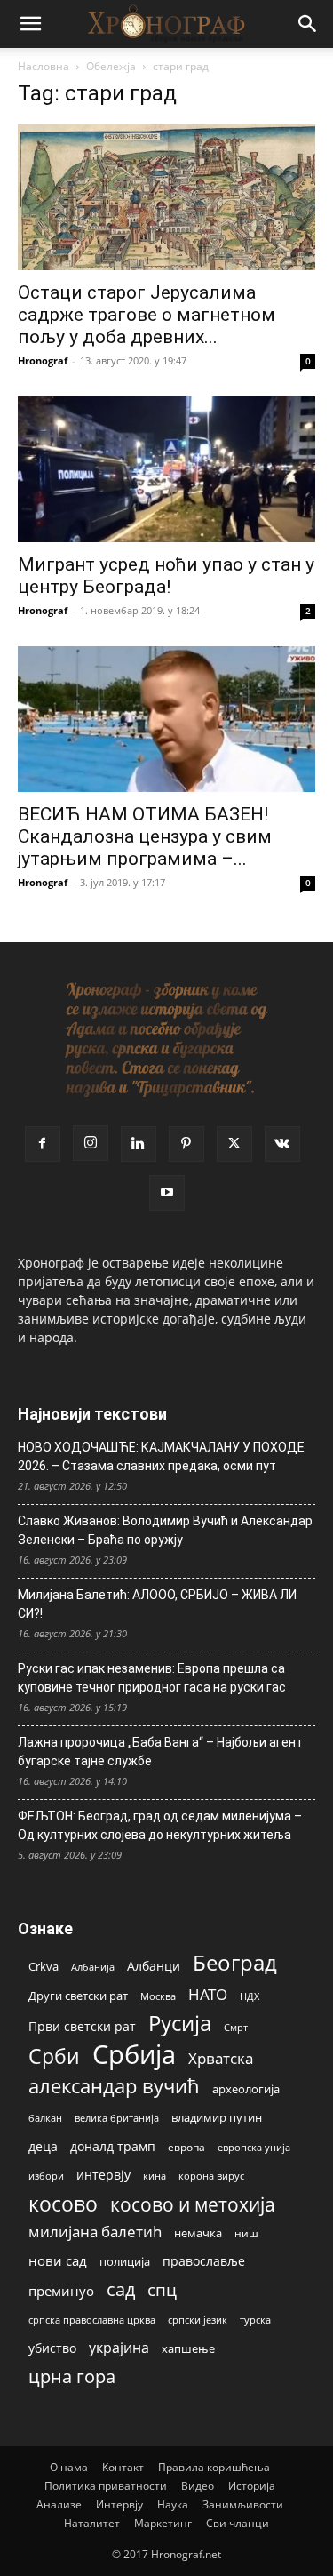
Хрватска (221, 2058)
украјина (119, 2348)
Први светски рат (82, 2026)
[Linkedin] (139, 1144)
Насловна (44, 66)
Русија (180, 2024)
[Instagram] (91, 1143)
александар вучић (114, 2086)
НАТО (208, 1994)
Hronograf (43, 360)
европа (186, 2147)
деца (43, 2146)
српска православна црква (92, 2320)
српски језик (198, 2320)
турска (255, 2320)
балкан (45, 2118)
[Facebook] (43, 1144)
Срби (54, 2056)
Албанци (154, 1966)
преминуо (61, 2291)
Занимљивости (243, 2504)
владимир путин (217, 2117)
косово (63, 2204)
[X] (234, 1144)
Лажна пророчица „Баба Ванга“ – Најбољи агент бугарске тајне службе (160, 1752)
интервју (103, 2175)
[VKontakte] (282, 1144)
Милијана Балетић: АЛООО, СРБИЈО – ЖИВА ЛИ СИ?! (157, 1604)
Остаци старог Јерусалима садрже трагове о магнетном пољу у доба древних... (147, 315)
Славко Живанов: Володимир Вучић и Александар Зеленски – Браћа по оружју (165, 1530)
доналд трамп (113, 2147)
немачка (198, 2233)
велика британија (117, 2118)
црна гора (72, 2376)
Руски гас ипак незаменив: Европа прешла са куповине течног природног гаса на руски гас (152, 1678)
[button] (30, 24)
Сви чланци (238, 2523)
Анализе (59, 2504)
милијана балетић (95, 2232)
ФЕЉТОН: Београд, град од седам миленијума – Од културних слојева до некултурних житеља (160, 1825)
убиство (52, 2348)
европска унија (254, 2147)
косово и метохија (193, 2204)
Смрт (236, 2027)
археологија (246, 2089)
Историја (252, 2486)
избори (46, 2176)
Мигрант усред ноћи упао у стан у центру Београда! (166, 576)
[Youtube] (167, 1193)
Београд (235, 1962)
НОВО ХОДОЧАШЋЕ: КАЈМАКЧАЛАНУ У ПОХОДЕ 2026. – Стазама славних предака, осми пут (161, 1456)
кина (155, 2176)
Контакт (123, 2467)
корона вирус (211, 2176)
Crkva (44, 1966)
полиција (125, 2261)
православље (204, 2261)
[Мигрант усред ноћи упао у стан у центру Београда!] (166, 469)
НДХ (250, 1996)
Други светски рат (78, 1996)
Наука (173, 2504)
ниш (246, 2233)
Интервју (119, 2504)
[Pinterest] (186, 1144)
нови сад (58, 2260)
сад (121, 2289)
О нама (69, 2467)
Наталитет (92, 2523)
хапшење (188, 2348)
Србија (134, 2055)
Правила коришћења (214, 2467)
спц (162, 2289)
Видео (198, 2486)
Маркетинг (163, 2523)
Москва (158, 1996)
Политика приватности (106, 2486)
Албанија (93, 1967)
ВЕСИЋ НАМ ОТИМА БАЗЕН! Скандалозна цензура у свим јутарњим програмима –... (145, 836)
